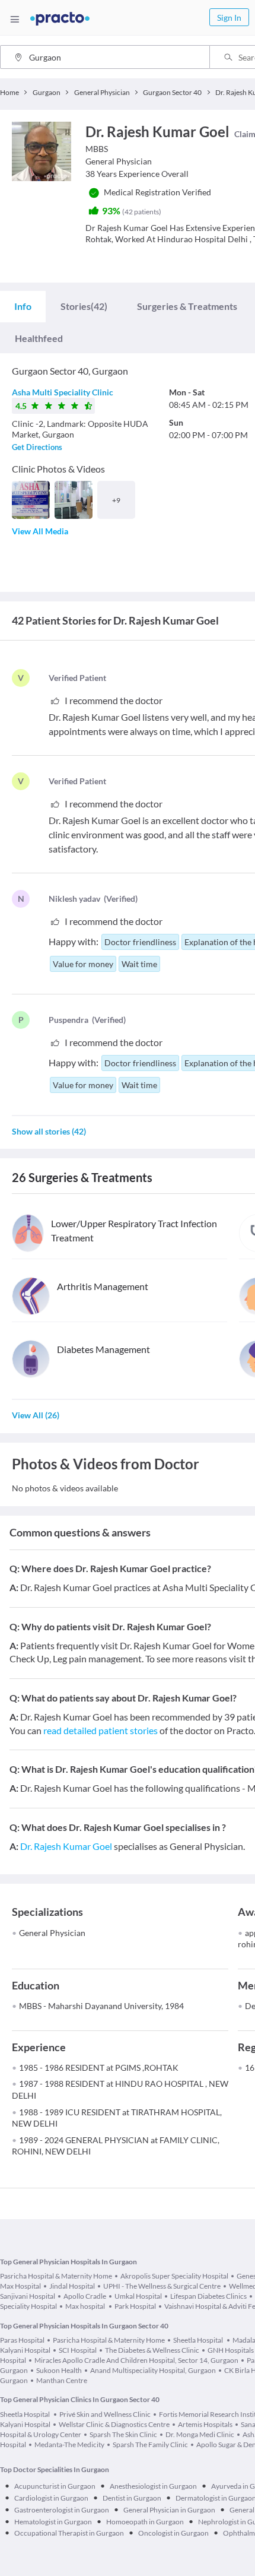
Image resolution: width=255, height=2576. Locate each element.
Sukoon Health (59, 2370)
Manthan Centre (62, 2380)
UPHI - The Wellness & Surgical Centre (162, 2286)
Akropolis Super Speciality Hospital (174, 2276)
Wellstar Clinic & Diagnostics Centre (114, 2424)
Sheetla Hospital (199, 2340)
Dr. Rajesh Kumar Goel (66, 1846)
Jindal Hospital (72, 2286)
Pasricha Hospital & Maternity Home (56, 2276)
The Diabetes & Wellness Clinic (152, 2350)
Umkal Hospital (138, 2296)
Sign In (229, 18)
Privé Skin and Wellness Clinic (105, 2414)
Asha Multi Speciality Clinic (63, 392)
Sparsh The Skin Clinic (123, 2434)
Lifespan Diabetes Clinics (208, 2296)
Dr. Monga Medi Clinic (200, 2434)
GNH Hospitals (231, 2350)
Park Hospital (135, 2306)
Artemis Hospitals (205, 2424)
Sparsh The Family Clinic (150, 2444)
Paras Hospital (22, 2340)
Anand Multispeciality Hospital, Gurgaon (153, 2370)
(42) (84, 306)
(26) (36, 1415)
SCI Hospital (78, 2350)
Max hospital (86, 2306)
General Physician (52, 1933)
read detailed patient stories (101, 1730)
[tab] (23, 306)
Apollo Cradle (85, 2296)
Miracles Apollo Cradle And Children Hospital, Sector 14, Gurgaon (136, 2360)
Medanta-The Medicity (69, 2444)
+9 (116, 500)
